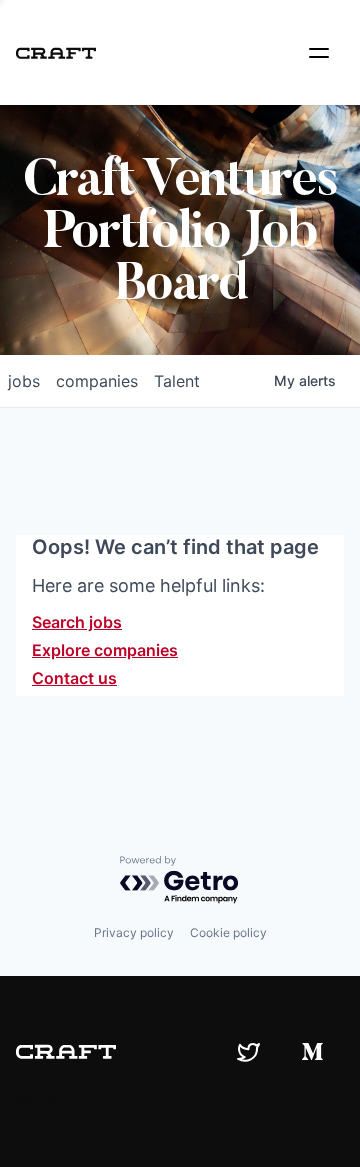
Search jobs (77, 622)
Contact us (74, 678)
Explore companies (105, 650)
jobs (24, 381)
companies (97, 381)
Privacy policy (134, 932)
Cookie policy (228, 932)
